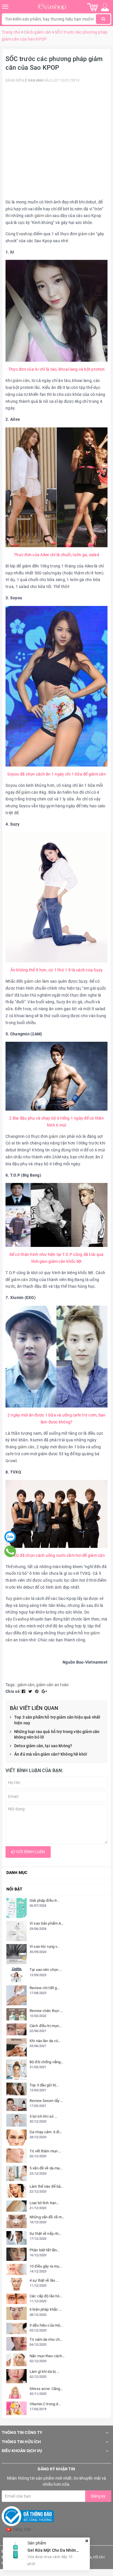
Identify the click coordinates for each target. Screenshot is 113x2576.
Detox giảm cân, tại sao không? (43, 1746)
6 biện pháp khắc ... (46, 2309)
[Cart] (93, 7)
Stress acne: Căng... (46, 2389)
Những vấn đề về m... (47, 2217)
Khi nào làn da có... (45, 2041)
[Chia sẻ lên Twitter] (31, 1691)
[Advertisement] (57, 142)
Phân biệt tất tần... (45, 2250)
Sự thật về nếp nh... (45, 2234)
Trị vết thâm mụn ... (45, 2151)
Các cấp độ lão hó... (46, 2296)
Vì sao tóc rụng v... (45, 1946)
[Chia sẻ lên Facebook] (24, 1691)
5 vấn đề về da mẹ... (46, 2168)
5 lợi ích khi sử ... (43, 2116)
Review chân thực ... (46, 2011)
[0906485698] (10, 1551)
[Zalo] (10, 1537)
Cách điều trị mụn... (46, 2026)
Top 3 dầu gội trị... (44, 2085)
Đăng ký (98, 2496)
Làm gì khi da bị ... (44, 2372)
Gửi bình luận (30, 1852)
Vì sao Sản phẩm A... (47, 1923)
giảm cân (43, 216)
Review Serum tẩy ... (46, 2101)
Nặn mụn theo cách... (47, 2356)
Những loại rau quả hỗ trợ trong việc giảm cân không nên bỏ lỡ (57, 1735)
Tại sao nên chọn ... (46, 1970)
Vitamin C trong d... (45, 2404)
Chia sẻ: (13, 1691)
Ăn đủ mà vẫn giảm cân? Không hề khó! (51, 1754)
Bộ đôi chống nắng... (47, 2062)
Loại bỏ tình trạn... (44, 2203)
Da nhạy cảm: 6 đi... (46, 2132)
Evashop (24, 234)
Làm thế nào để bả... (47, 2186)
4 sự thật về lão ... (44, 2280)
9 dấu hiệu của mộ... (46, 2325)
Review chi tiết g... (45, 1988)
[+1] (44, 1691)
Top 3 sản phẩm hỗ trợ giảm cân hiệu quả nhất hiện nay (57, 1720)
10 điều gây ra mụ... (46, 2266)
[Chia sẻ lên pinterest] (37, 1691)
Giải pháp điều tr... (44, 1900)
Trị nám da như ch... (46, 2339)
